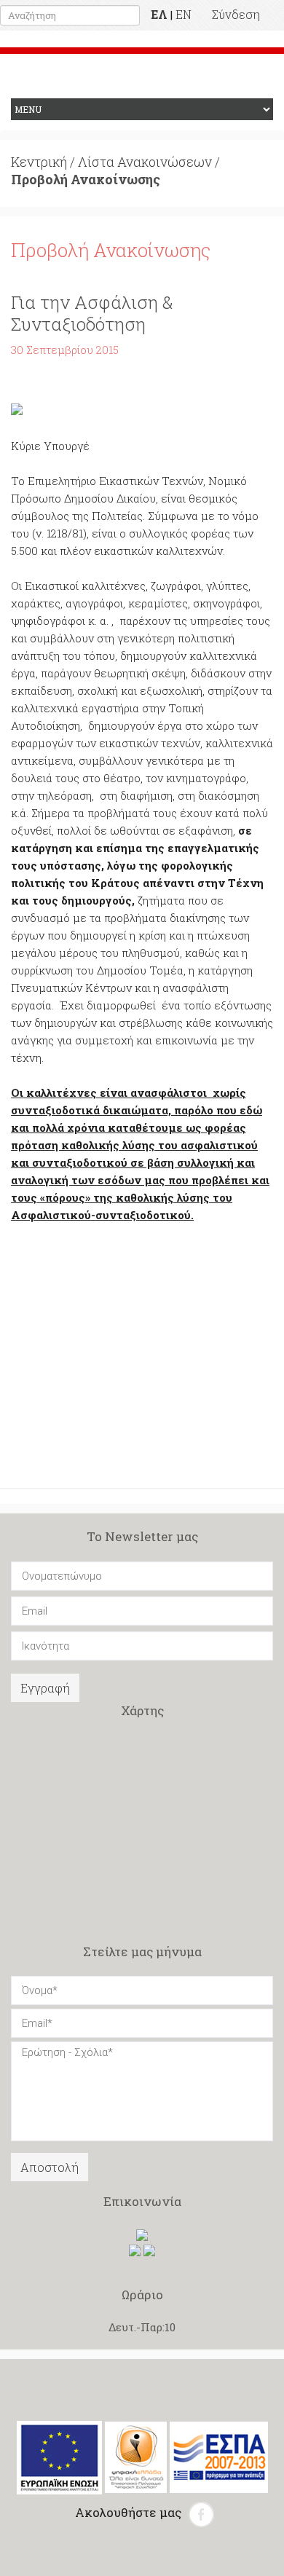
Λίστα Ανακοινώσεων (145, 162)
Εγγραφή (45, 1688)
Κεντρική (39, 162)
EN (184, 14)
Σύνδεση (236, 14)
